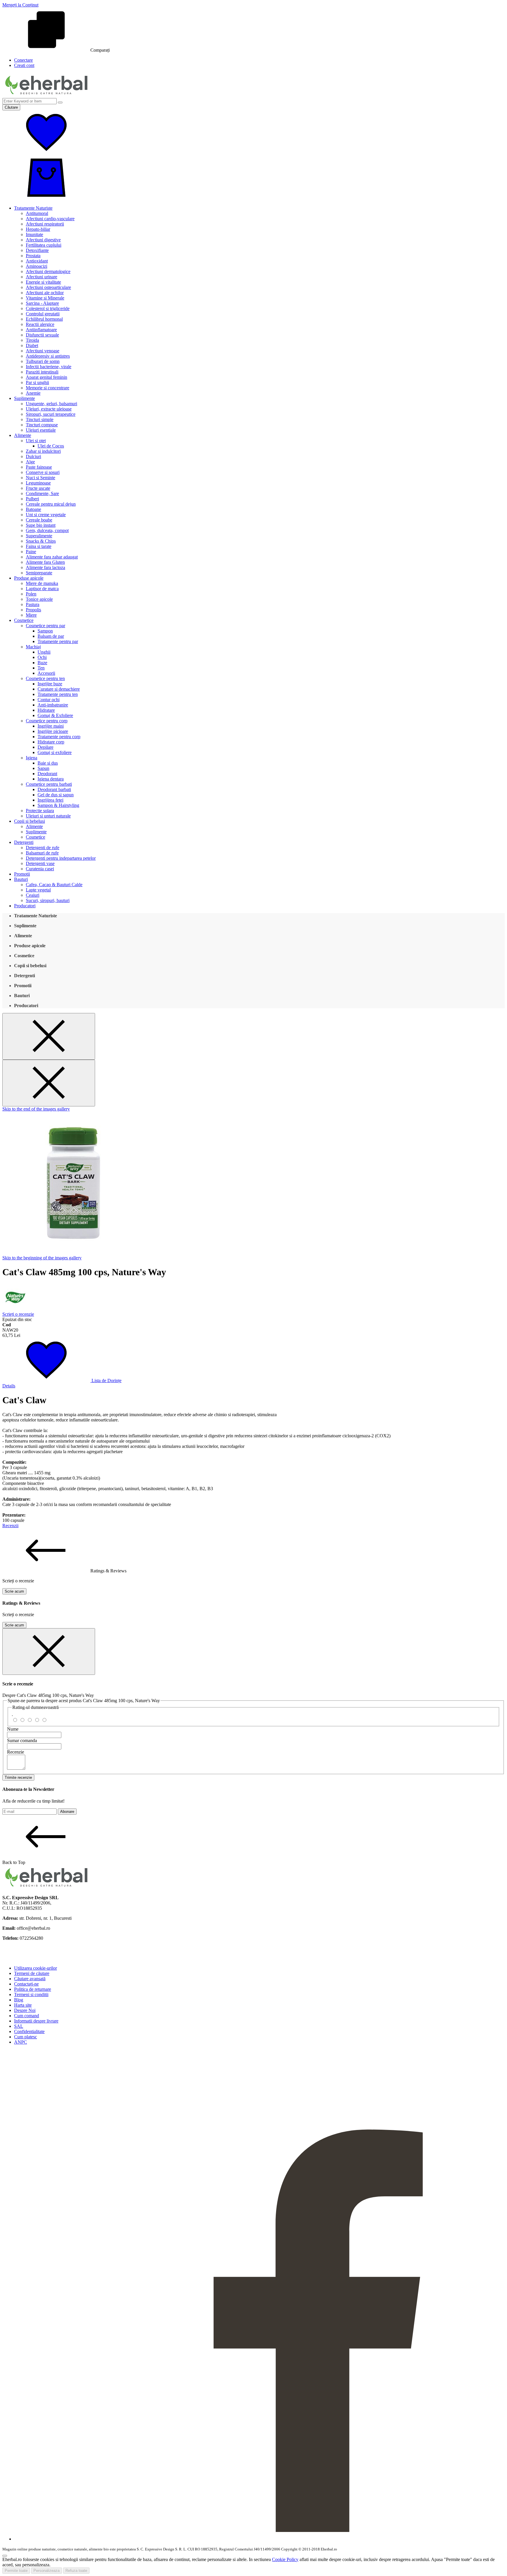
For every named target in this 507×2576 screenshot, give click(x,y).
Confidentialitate (29, 2031)
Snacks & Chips (41, 541)
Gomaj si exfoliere (55, 752)
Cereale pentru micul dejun (51, 504)
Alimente (23, 435)
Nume (13, 1729)
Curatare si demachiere (59, 689)
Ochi (42, 657)
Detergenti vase (40, 863)
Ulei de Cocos (51, 446)
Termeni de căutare (32, 1973)
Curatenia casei (40, 869)
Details (9, 1386)
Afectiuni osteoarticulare (48, 287)
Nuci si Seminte (40, 478)
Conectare (23, 60)
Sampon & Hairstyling (58, 805)
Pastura (33, 604)
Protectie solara (40, 811)
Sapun (43, 768)
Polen (31, 594)
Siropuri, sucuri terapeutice (51, 414)
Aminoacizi (37, 266)
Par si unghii (37, 382)
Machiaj (33, 647)
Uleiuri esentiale (41, 430)
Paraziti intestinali (42, 372)
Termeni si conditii (31, 1994)
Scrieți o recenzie (18, 1314)
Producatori (25, 906)
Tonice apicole (39, 599)
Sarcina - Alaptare (42, 303)
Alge (30, 462)
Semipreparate (39, 573)
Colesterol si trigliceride (48, 308)
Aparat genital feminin (47, 377)
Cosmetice (24, 620)
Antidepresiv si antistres (48, 356)
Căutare (11, 107)
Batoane (33, 509)
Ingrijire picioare (53, 731)
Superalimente (39, 536)
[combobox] (29, 101)
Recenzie (16, 1752)
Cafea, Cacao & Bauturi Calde (54, 885)
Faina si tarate (39, 546)
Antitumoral (37, 213)
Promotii (22, 874)
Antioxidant (37, 261)
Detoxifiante (37, 250)
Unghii (44, 652)
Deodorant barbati (54, 789)
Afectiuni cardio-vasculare (50, 219)
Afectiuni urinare (42, 277)
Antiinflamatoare (41, 330)
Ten (41, 668)
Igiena (32, 758)
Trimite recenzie (18, 1777)
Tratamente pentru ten (58, 694)
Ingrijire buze (50, 684)
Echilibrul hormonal (44, 319)
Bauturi (21, 879)
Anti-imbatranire (53, 705)
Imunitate (34, 234)
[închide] (49, 1652)
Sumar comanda (22, 1740)
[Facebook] (259, 2539)
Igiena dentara (51, 779)
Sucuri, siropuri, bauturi (48, 900)
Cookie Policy (285, 2559)
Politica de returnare (33, 1989)
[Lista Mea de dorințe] (46, 153)
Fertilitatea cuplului (44, 245)
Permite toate (16, 2571)
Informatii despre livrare (36, 2021)
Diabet (32, 345)
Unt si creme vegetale (46, 515)
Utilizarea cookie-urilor (36, 1968)
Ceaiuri (33, 895)
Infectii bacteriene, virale (49, 367)
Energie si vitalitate (43, 282)
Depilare (45, 747)
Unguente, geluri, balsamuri (51, 404)
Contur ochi (49, 700)
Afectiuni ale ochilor (45, 293)
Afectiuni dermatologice (48, 271)
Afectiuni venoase (43, 351)
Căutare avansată (30, 1979)
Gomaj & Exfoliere (55, 715)
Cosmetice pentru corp (47, 721)
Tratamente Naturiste (33, 208)
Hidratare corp (51, 742)
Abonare (67, 1812)
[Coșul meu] (46, 198)
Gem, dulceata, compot (47, 530)
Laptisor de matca (42, 589)
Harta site (23, 2005)
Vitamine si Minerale (45, 298)
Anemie (33, 393)
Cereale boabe (39, 520)
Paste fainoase (39, 467)
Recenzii (10, 1526)
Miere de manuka (42, 583)
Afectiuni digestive (43, 240)
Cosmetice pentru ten (45, 678)
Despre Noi (25, 2010)
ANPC (21, 2042)
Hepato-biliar (38, 229)
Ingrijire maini (51, 726)
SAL (19, 2026)
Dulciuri (33, 456)
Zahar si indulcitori (43, 451)
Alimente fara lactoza (45, 567)
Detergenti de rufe (43, 848)
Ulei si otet (36, 441)
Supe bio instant (41, 525)
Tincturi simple (40, 419)
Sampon (45, 631)
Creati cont (24, 65)
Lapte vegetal (38, 890)
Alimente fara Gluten (45, 562)
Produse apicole (29, 578)
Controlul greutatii (43, 314)
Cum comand (27, 2016)
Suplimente (24, 398)
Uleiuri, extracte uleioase (49, 409)
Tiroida (32, 340)
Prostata (33, 256)
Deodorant (47, 774)
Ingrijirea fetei (50, 800)
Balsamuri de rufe (42, 853)
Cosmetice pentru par (45, 626)
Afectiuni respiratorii (45, 224)
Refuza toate (76, 2571)
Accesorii (46, 673)
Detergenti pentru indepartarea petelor (61, 858)
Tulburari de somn (43, 361)
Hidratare (46, 710)
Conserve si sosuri (43, 472)
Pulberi (32, 499)
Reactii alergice (40, 324)
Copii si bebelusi (29, 821)
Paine (31, 552)
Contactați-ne (26, 1984)
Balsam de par (51, 636)
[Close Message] (49, 1036)
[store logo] (46, 95)
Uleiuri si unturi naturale (48, 816)
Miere (31, 615)
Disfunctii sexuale (42, 335)
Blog (19, 2000)
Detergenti (24, 842)
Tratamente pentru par (58, 641)
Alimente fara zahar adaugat (52, 557)
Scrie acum (14, 1591)
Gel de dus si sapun (56, 795)
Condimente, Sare (42, 493)
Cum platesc (26, 2037)
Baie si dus (48, 763)
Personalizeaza (47, 2571)
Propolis (33, 610)
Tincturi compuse (42, 425)
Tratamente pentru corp (59, 737)
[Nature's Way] (16, 1309)
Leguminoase (38, 483)
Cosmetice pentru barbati (49, 784)
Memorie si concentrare (48, 388)
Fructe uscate (38, 488)
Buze (42, 663)
